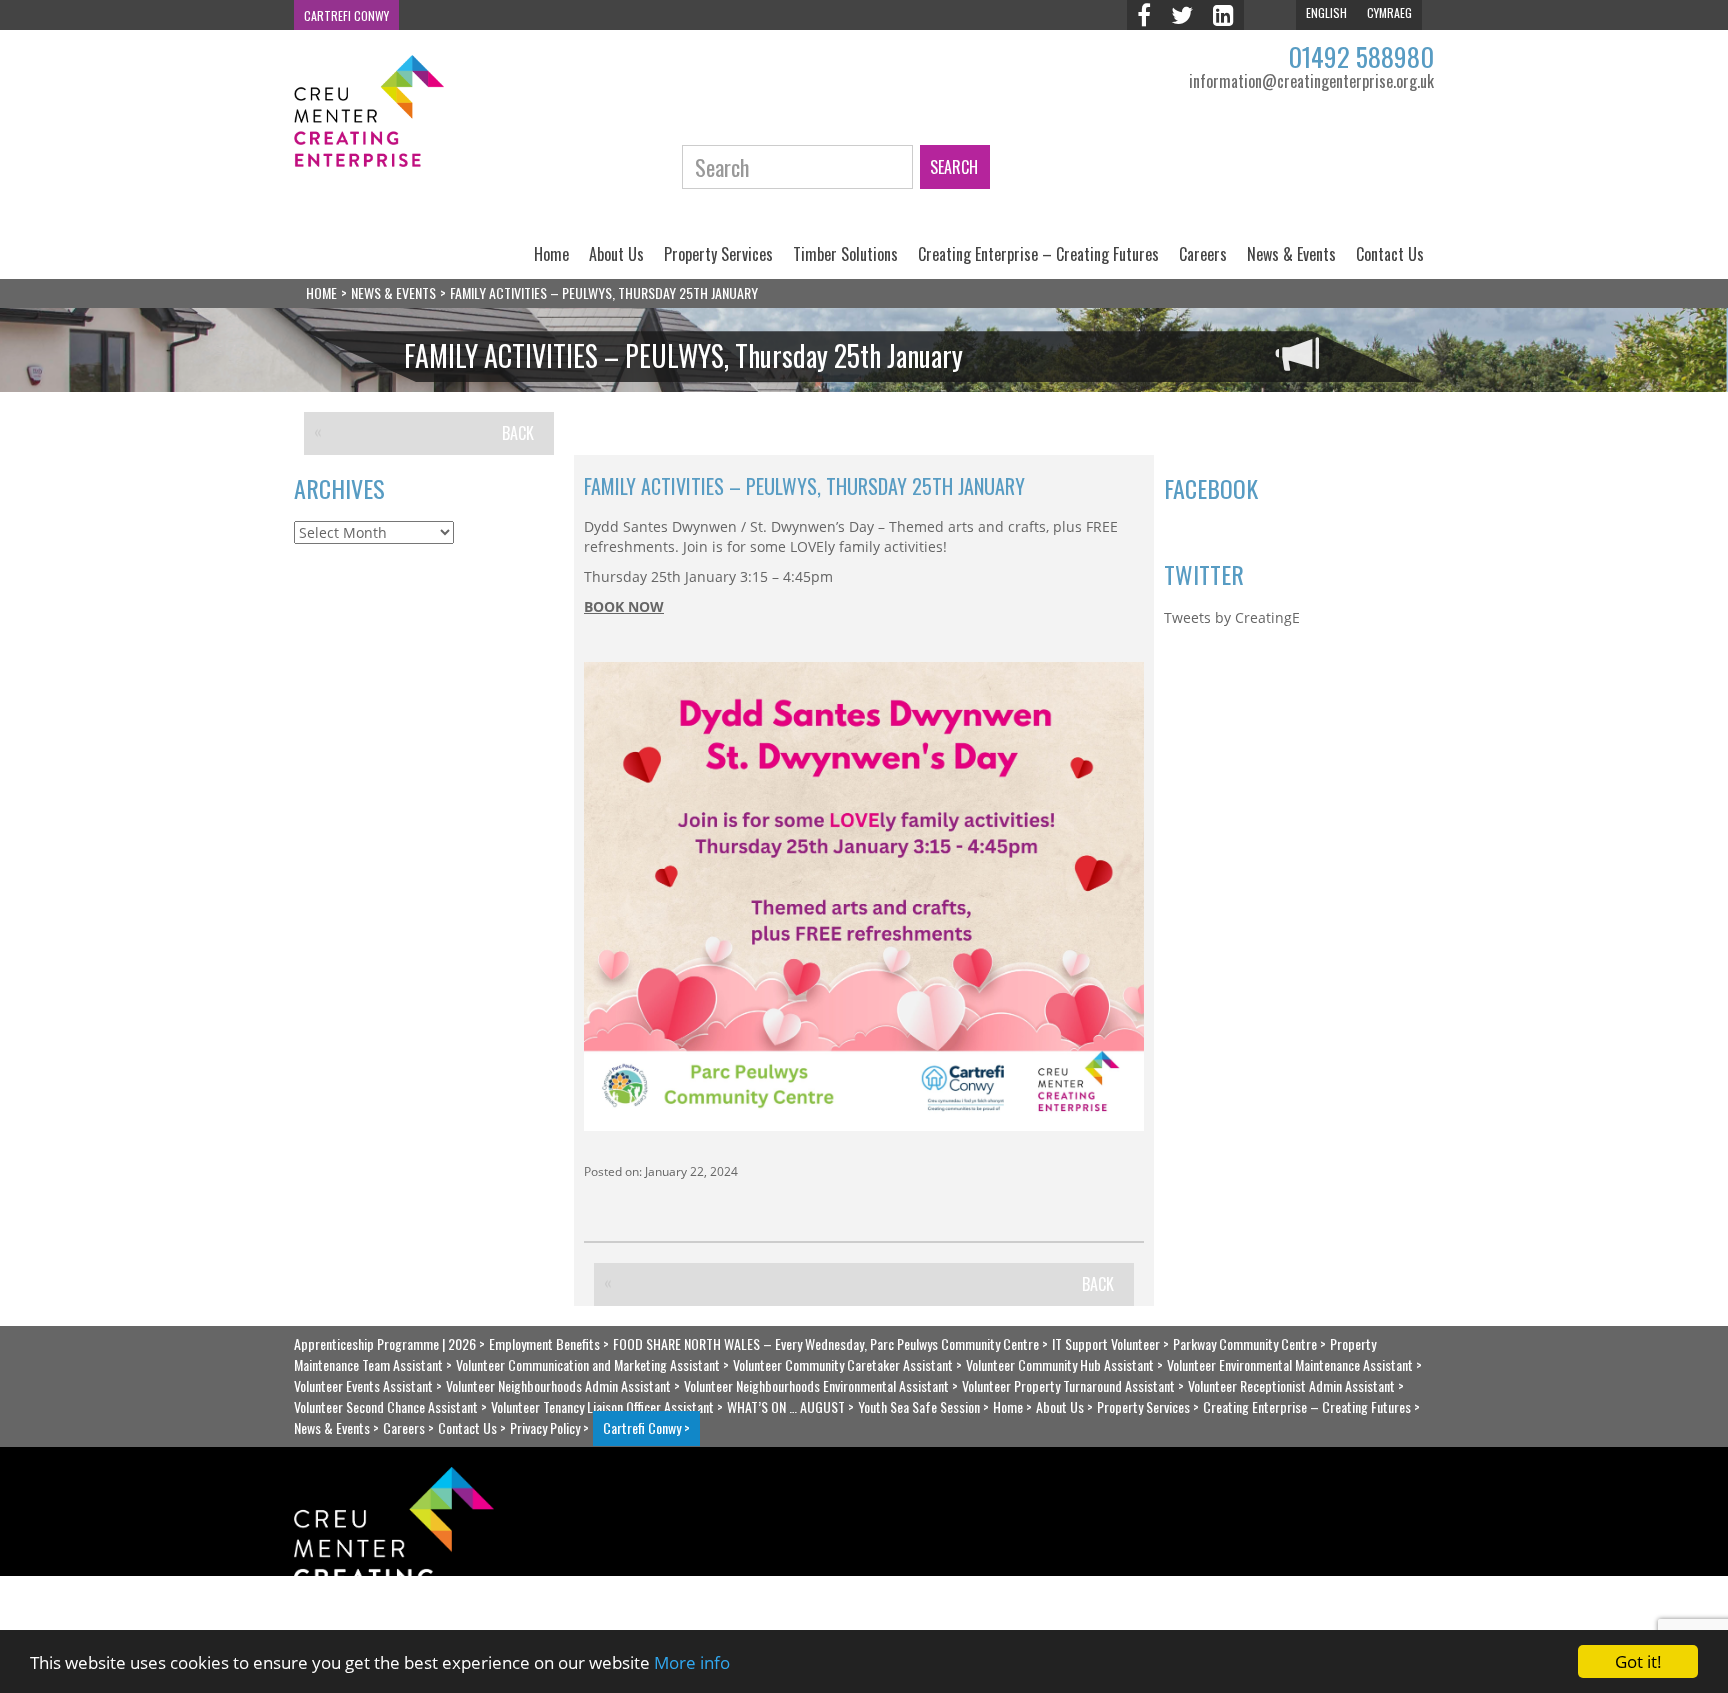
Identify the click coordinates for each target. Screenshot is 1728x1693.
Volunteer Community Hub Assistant (1060, 1364)
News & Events (1291, 254)
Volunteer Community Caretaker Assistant (843, 1364)
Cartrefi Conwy (346, 15)
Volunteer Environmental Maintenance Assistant (1290, 1364)
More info (692, 1662)
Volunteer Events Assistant (363, 1385)
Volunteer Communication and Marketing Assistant (588, 1364)
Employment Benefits (544, 1343)
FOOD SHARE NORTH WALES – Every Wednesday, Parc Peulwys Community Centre (826, 1343)
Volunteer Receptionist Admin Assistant (1291, 1385)
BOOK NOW (624, 606)
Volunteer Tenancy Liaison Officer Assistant (602, 1406)
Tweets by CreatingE (1232, 617)
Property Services (718, 254)
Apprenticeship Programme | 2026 (385, 1343)
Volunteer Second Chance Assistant (386, 1406)
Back (518, 433)
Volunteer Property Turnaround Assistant (1068, 1385)
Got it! (1638, 1661)
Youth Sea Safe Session (919, 1406)
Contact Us (1390, 254)
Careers (1203, 254)
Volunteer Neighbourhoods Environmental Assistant (816, 1385)
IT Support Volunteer (1106, 1343)
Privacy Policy (545, 1427)
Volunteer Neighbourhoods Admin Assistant (558, 1385)
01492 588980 (1361, 57)
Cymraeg (1389, 12)
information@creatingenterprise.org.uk (1311, 81)
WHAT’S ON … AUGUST (786, 1406)
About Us (616, 254)
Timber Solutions (845, 254)
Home (551, 254)
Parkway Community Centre (1245, 1343)
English (1326, 12)
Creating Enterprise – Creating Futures (1038, 254)
